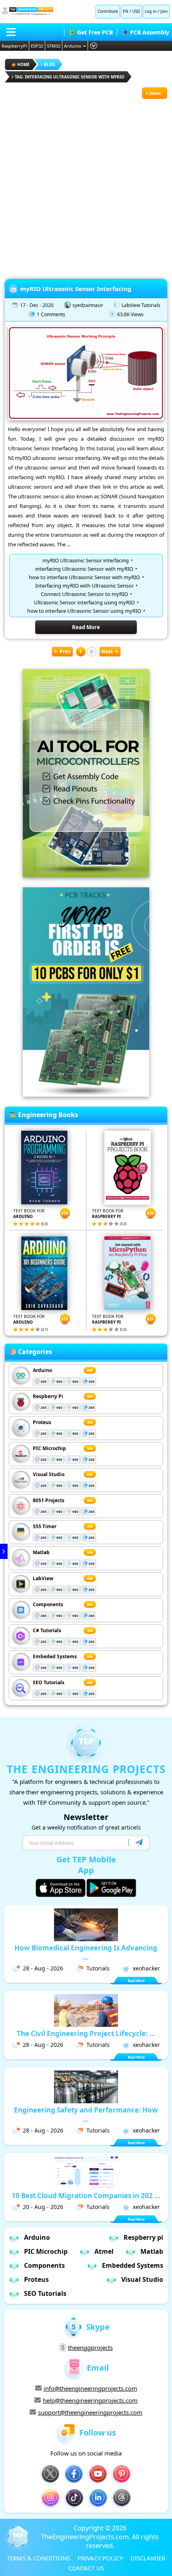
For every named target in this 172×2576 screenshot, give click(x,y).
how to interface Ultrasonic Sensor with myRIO (84, 577)
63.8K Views (130, 314)
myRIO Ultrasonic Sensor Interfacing (76, 289)
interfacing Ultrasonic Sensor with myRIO (84, 569)
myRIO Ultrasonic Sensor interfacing (86, 560)
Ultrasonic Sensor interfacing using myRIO (84, 602)
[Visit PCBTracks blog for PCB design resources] (86, 1094)
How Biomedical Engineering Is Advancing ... (86, 1952)
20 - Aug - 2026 (43, 2207)
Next (107, 651)
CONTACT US (86, 2568)
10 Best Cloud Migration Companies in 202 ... (86, 2196)
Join (164, 11)
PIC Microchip (49, 1448)
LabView (43, 1578)
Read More (86, 627)
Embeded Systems (55, 1656)
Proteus (42, 1422)
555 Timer (45, 1526)
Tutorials (98, 1968)
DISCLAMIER (148, 2558)
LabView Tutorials (141, 305)
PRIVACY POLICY (100, 2558)
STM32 (54, 46)
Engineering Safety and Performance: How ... (86, 2115)
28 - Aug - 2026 (43, 1968)
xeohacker (146, 1968)
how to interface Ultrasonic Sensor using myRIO (84, 611)
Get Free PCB (95, 32)
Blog (50, 64)
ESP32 (37, 46)
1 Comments (51, 314)
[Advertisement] (86, 185)
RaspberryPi (14, 46)
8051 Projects (49, 1500)
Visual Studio (49, 1474)
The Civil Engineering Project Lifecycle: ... (86, 2033)
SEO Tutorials (49, 1682)
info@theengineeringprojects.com (90, 2388)
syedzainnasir (88, 305)
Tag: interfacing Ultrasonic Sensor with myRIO (70, 77)
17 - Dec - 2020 (37, 305)
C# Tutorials (47, 1630)
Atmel (104, 2251)
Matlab (41, 1552)
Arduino (73, 46)
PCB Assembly (150, 32)
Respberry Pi (48, 1396)
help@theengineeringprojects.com (90, 2400)
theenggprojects (90, 2347)
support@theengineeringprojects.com (90, 2412)
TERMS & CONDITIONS (38, 2558)
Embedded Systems (133, 2265)
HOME (23, 64)
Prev (65, 651)
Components (48, 1604)
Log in (151, 11)
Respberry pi (143, 2237)
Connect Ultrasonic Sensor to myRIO (84, 594)
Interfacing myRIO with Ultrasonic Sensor (84, 586)
